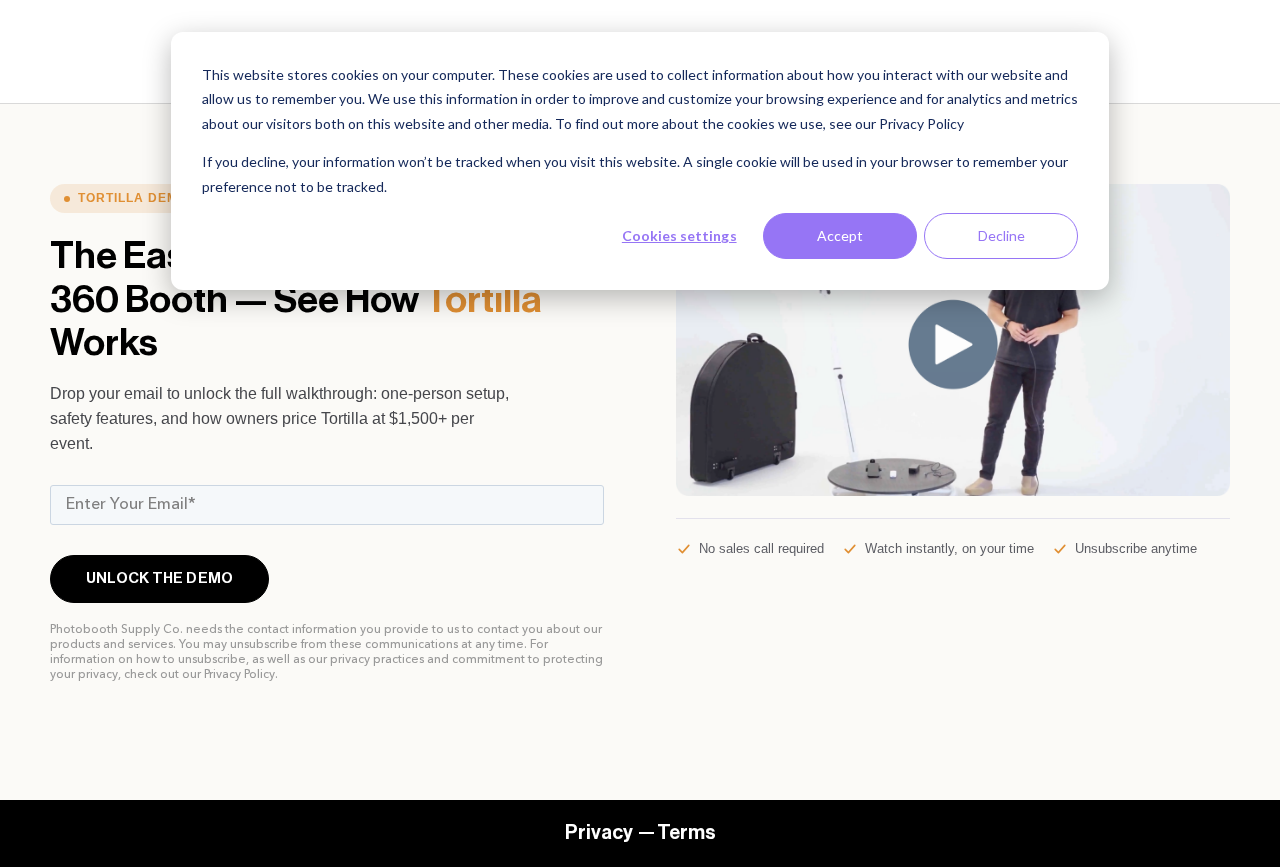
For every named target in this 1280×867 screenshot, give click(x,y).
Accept (840, 235)
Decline (1001, 235)
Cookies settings (679, 235)
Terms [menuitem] (686, 833)
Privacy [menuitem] (599, 833)
